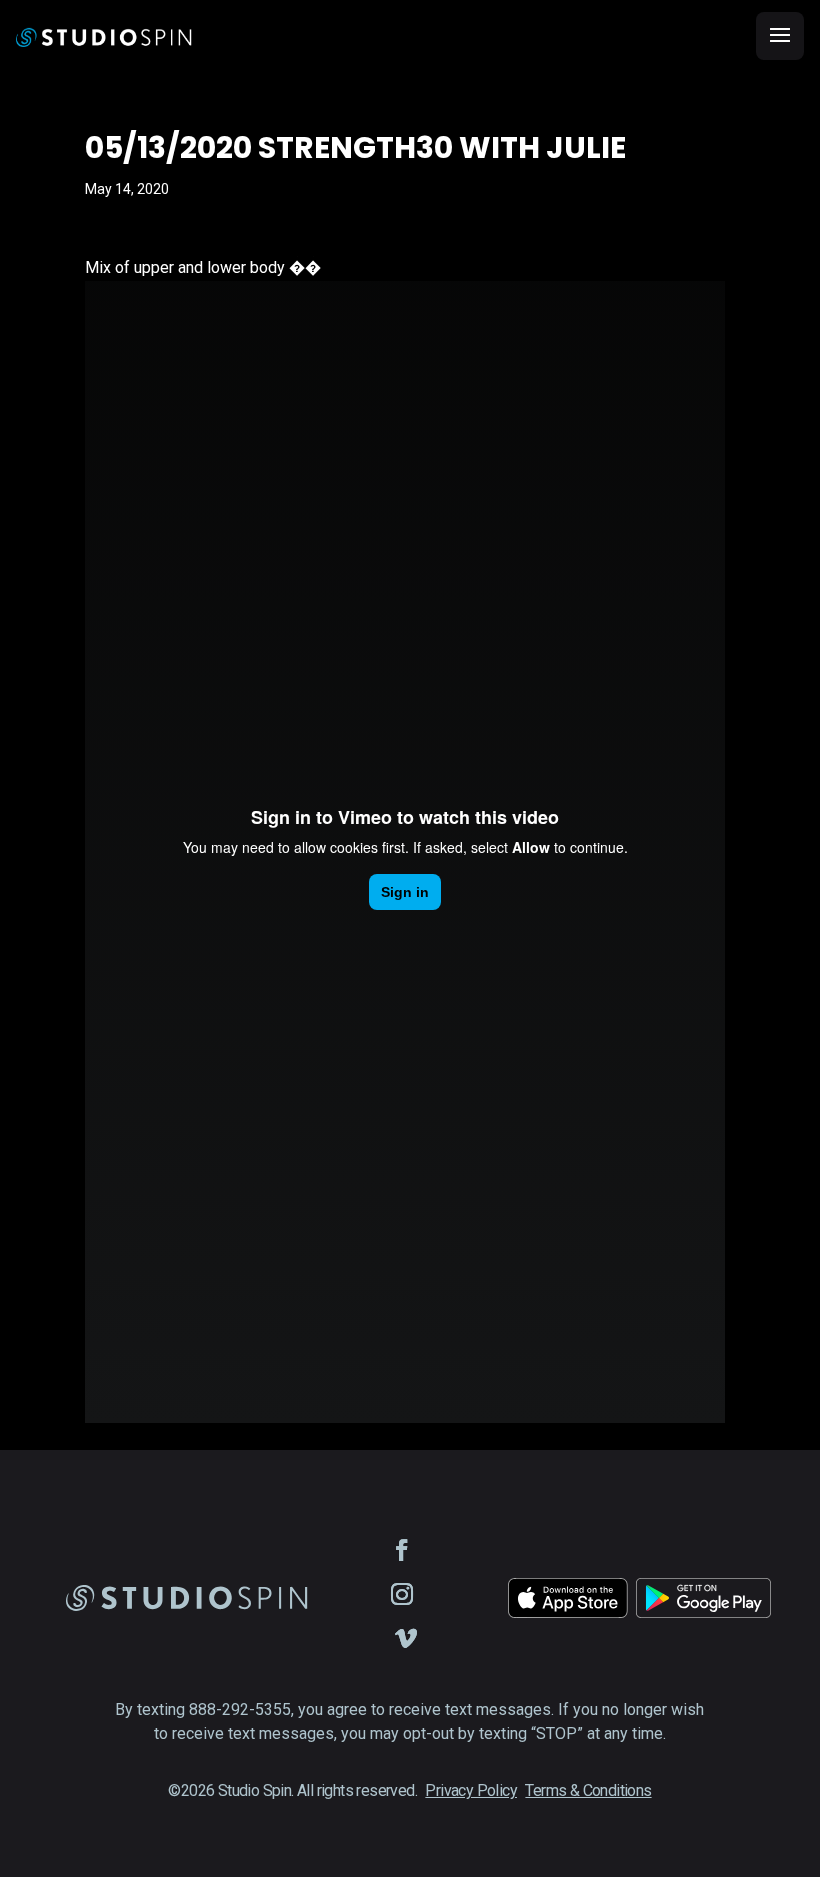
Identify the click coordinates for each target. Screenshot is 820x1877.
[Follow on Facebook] (402, 1550)
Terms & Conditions (588, 1790)
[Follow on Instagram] (402, 1594)
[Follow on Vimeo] (406, 1638)
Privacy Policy (471, 1790)
